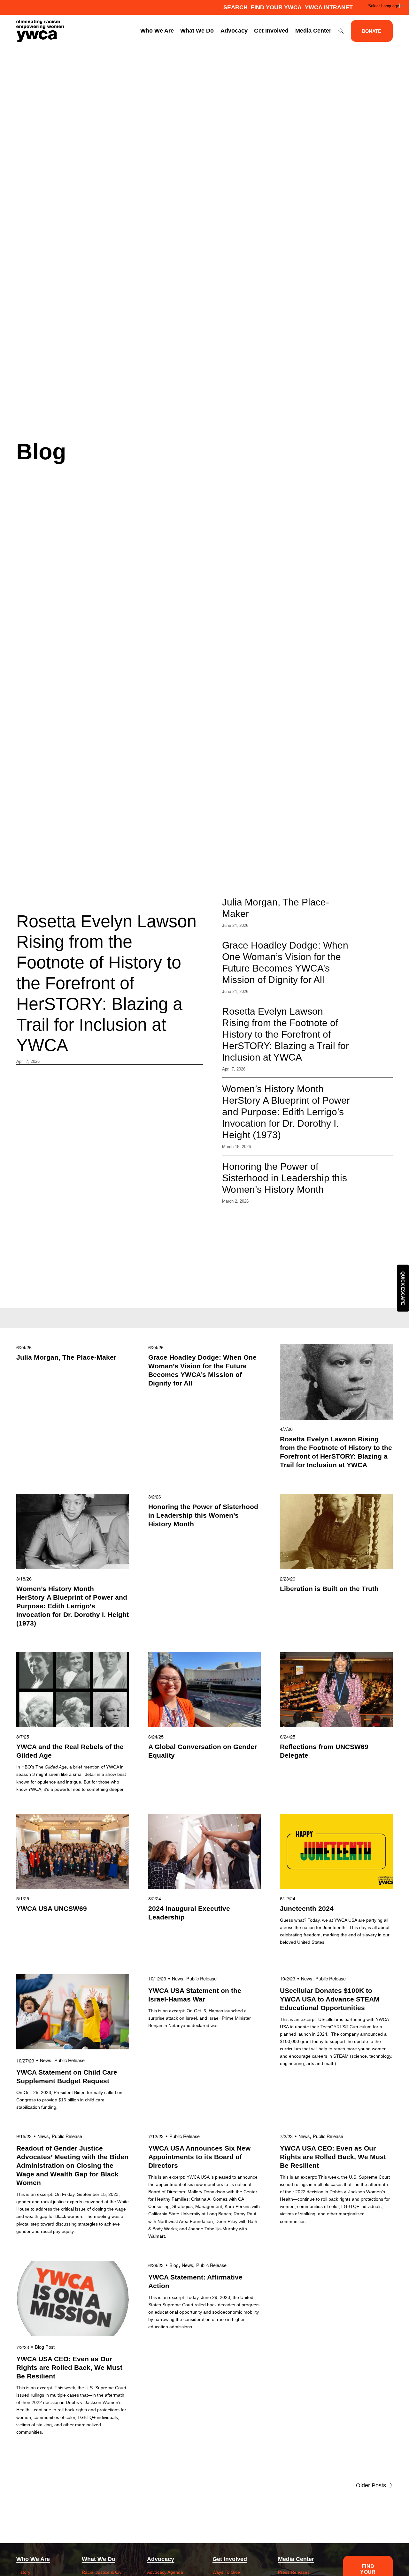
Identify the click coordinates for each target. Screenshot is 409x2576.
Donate (372, 31)
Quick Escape (403, 1288)
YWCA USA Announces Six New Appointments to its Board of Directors (199, 2157)
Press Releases (294, 2572)
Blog (174, 2265)
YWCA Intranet (329, 7)
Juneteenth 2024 (307, 1908)
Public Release (69, 2060)
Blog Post (45, 2347)
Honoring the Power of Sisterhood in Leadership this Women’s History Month (285, 1178)
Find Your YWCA (276, 7)
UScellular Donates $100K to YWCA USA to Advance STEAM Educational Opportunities (330, 1999)
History (23, 2572)
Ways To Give (226, 2572)
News (46, 2060)
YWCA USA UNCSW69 (52, 1908)
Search (235, 7)
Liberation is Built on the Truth (330, 1589)
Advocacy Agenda (165, 2572)
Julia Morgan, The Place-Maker (66, 1357)
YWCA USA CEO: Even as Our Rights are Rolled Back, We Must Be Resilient (333, 2157)
